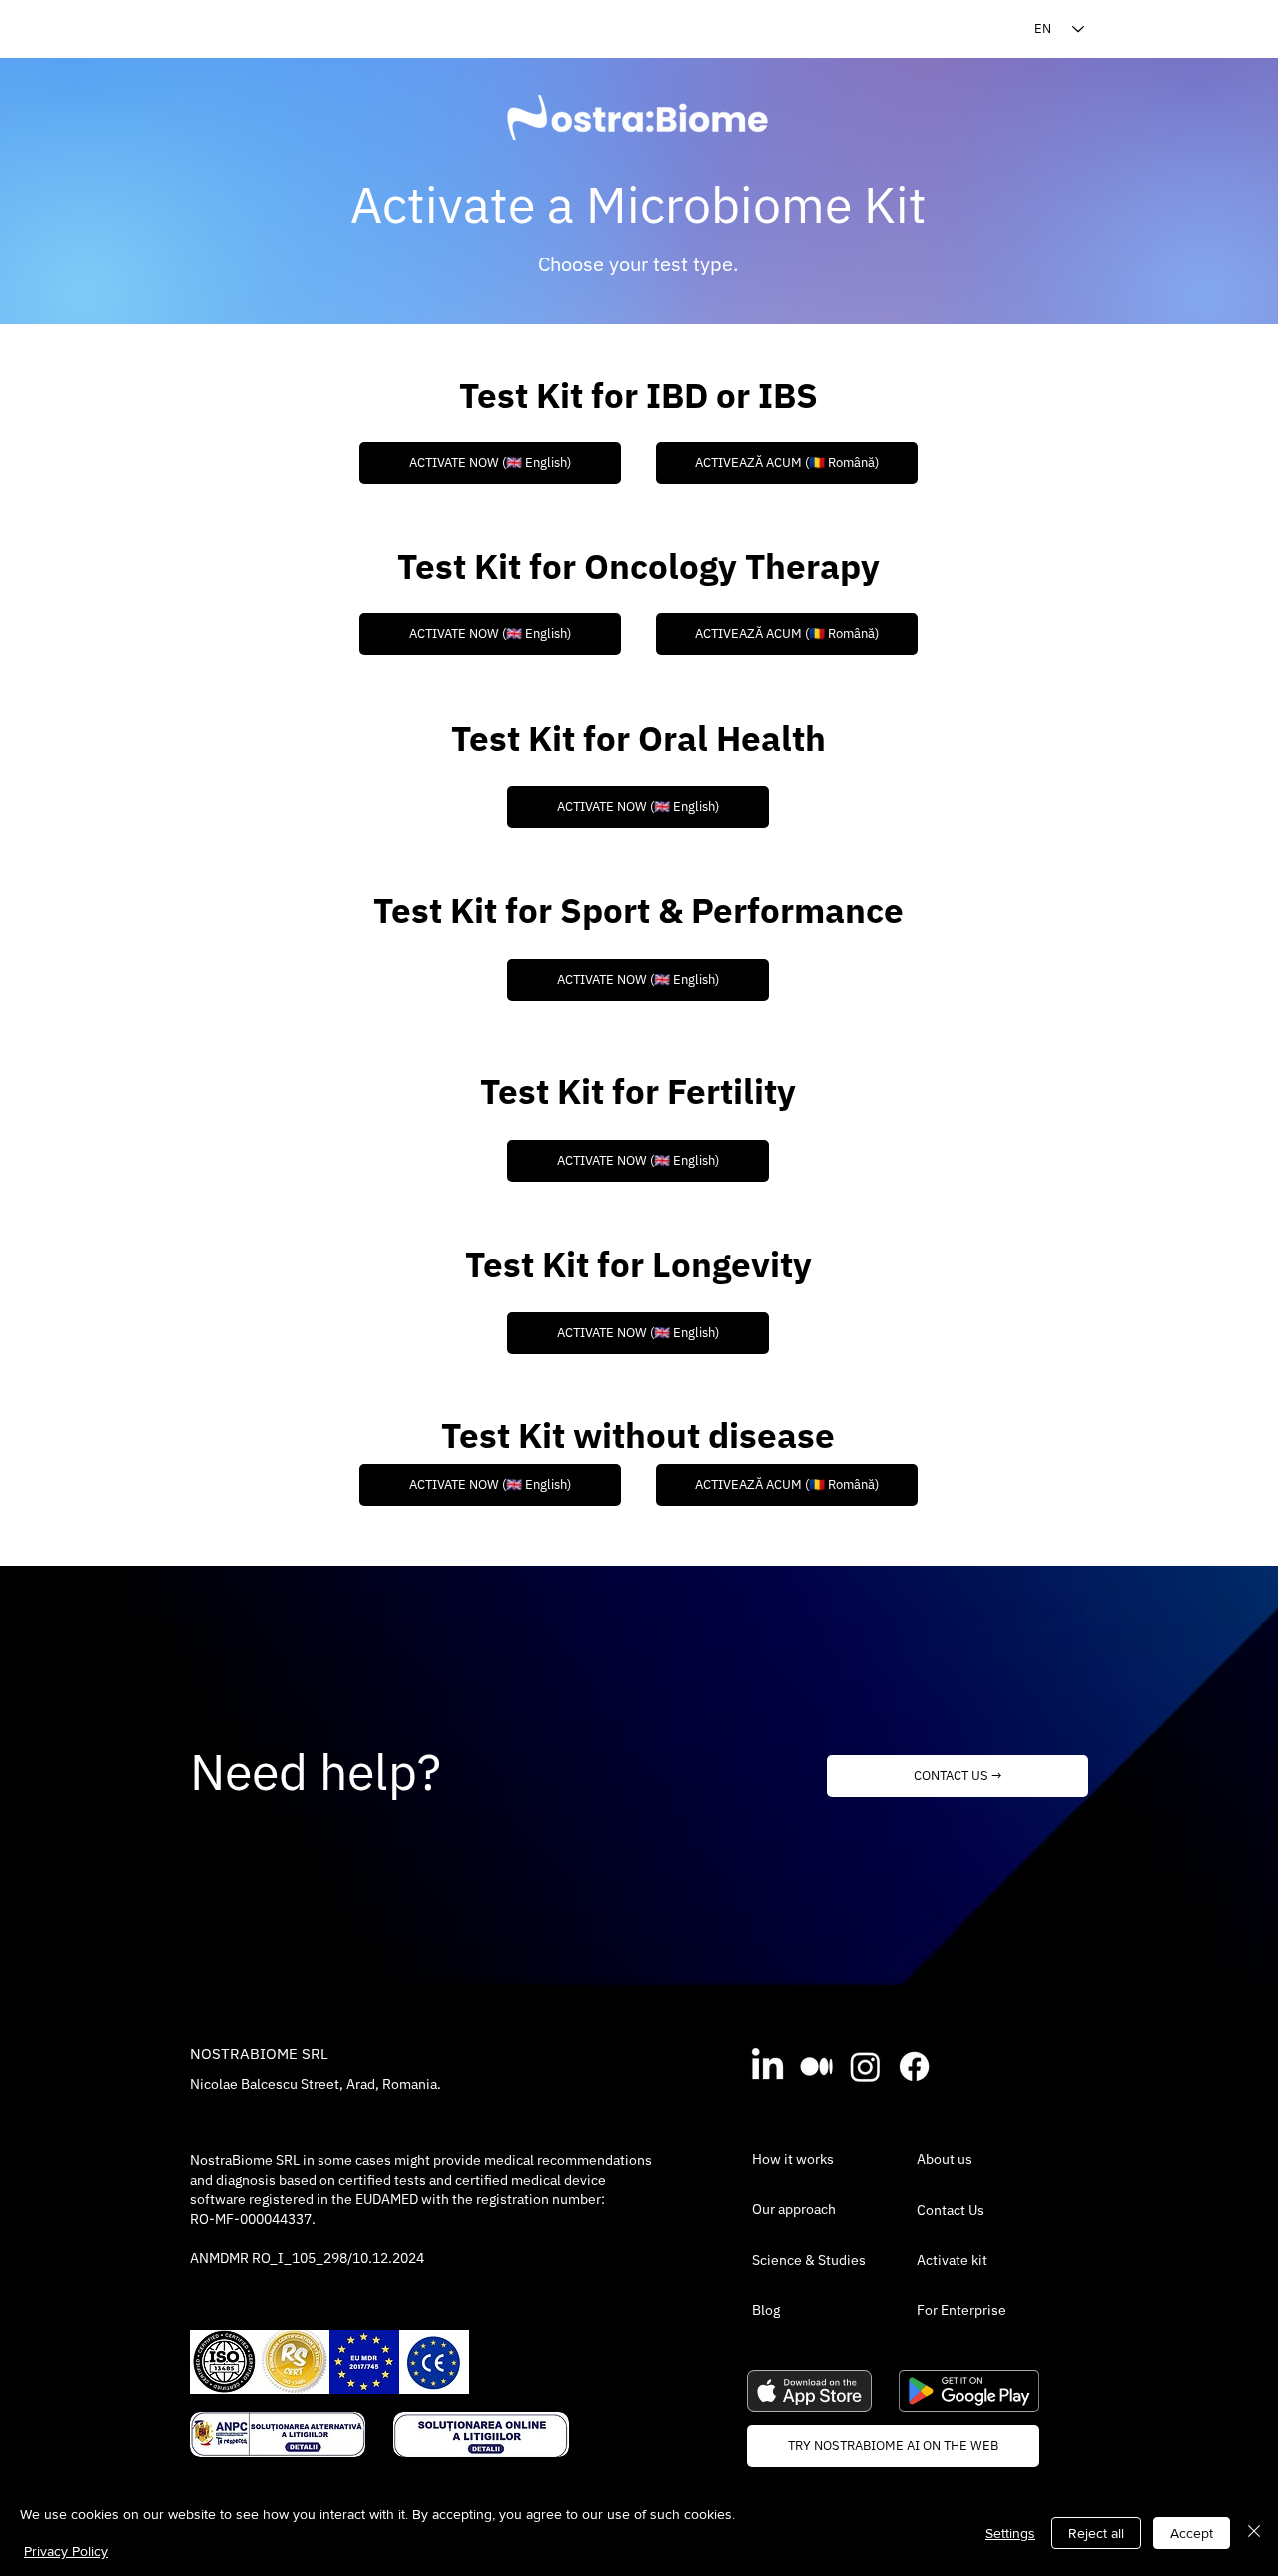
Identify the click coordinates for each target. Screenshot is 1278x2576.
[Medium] (816, 2066)
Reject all (1096, 2533)
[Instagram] (865, 2066)
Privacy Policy (66, 2551)
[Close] (1254, 2533)
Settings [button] (1010, 2533)
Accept (1192, 2533)
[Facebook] (914, 2066)
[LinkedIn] (767, 2066)
